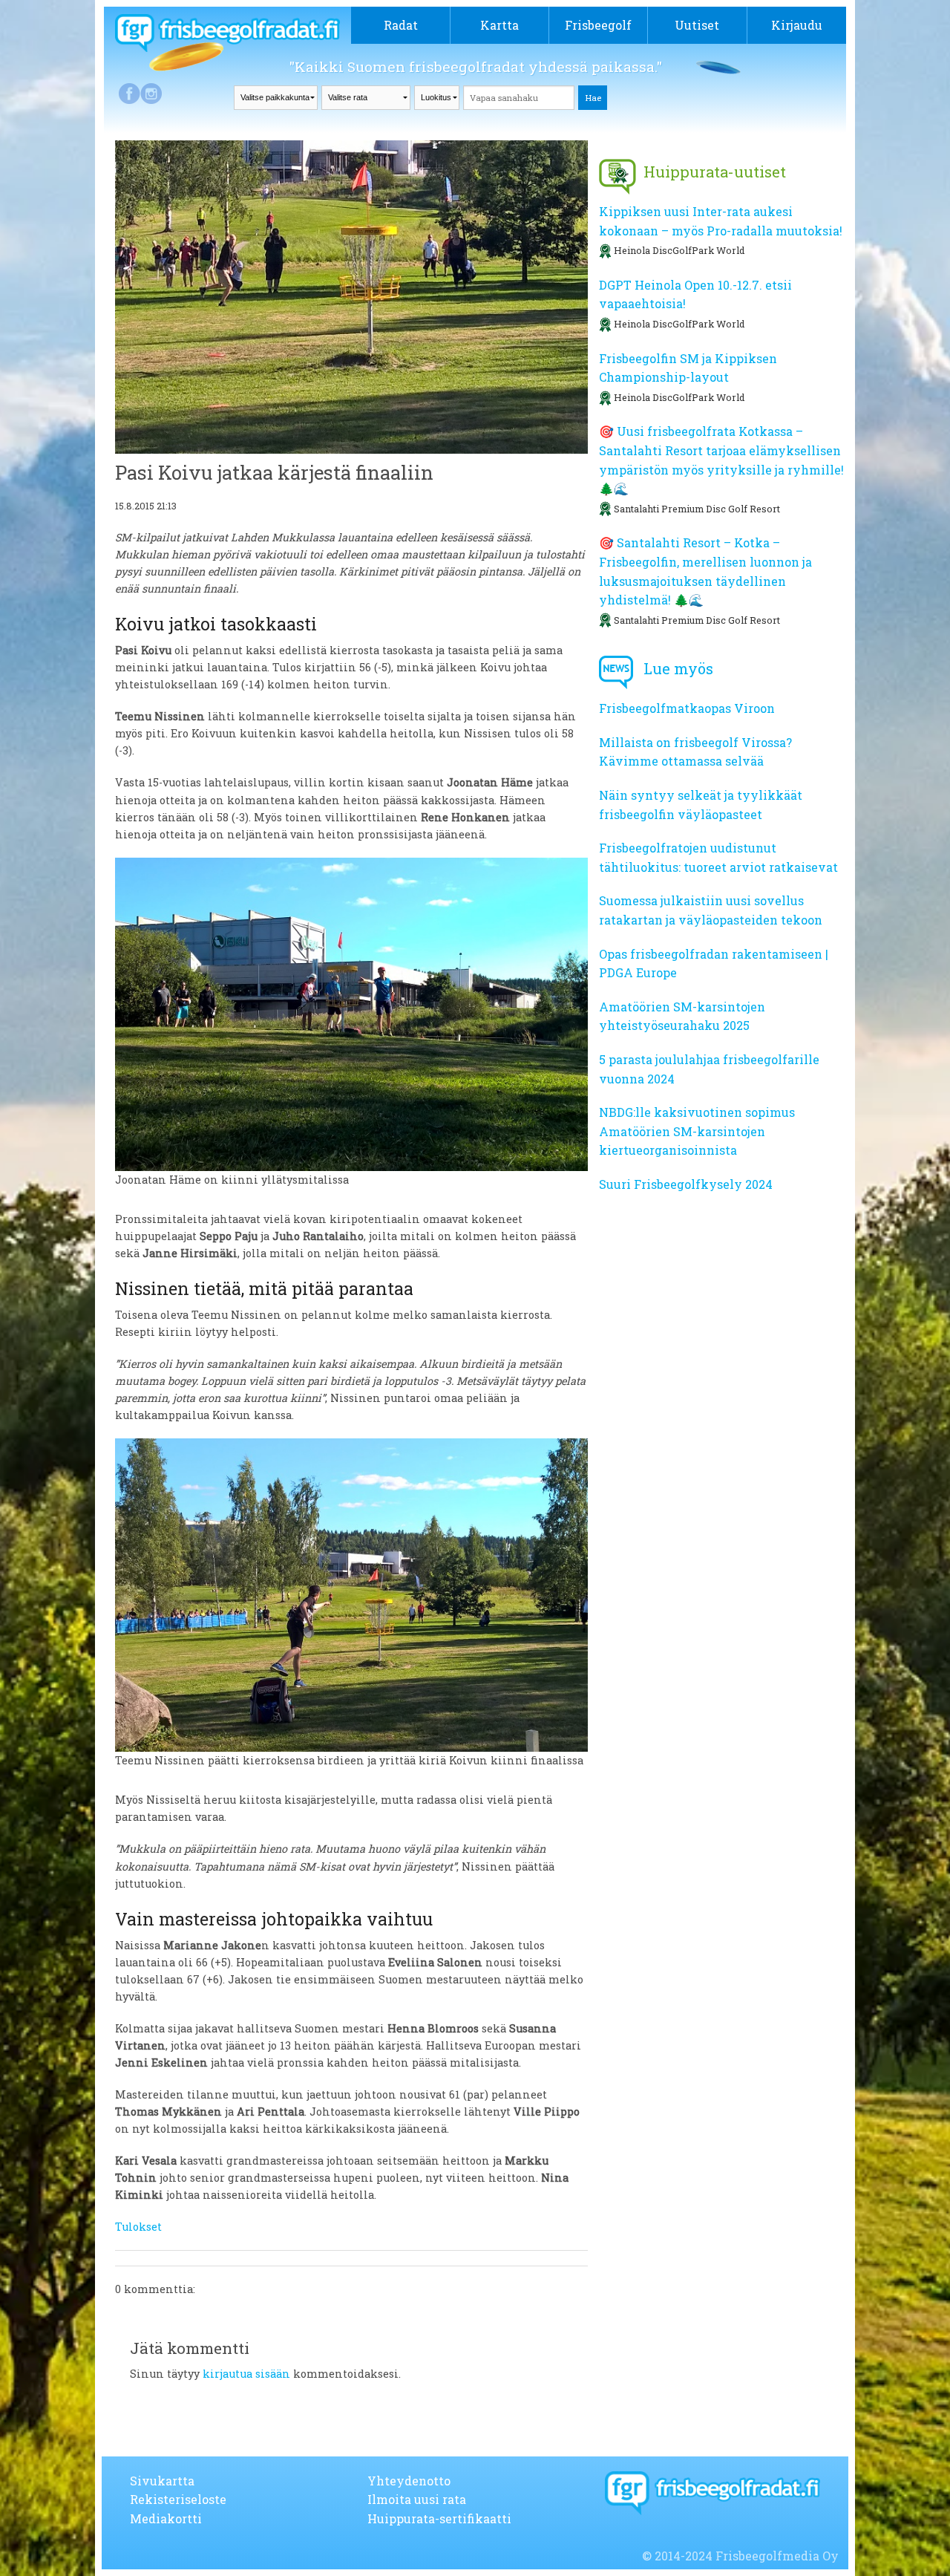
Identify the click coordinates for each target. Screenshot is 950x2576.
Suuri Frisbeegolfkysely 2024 (686, 1184)
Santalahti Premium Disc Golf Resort (697, 509)
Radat (401, 25)
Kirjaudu (797, 25)
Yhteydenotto (409, 2481)
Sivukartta (162, 2481)
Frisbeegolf (598, 25)
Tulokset (138, 2227)
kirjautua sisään (246, 2374)
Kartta (499, 25)
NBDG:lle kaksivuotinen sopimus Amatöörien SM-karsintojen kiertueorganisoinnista (697, 1131)
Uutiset (697, 25)
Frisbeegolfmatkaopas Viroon (687, 708)
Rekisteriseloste (178, 2499)
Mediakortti (166, 2518)
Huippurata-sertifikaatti (439, 2518)
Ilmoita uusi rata (417, 2499)
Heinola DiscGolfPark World (679, 250)
